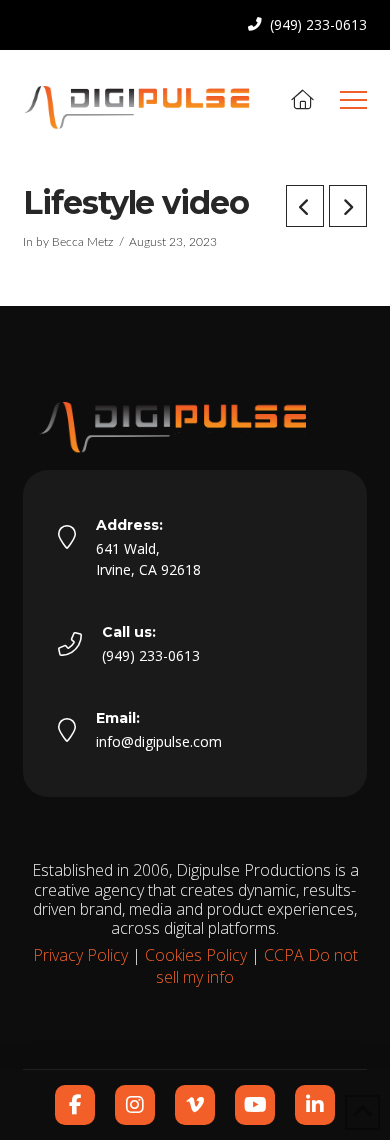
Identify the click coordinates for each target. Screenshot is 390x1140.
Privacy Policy (80, 955)
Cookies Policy (196, 955)
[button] (353, 100)
